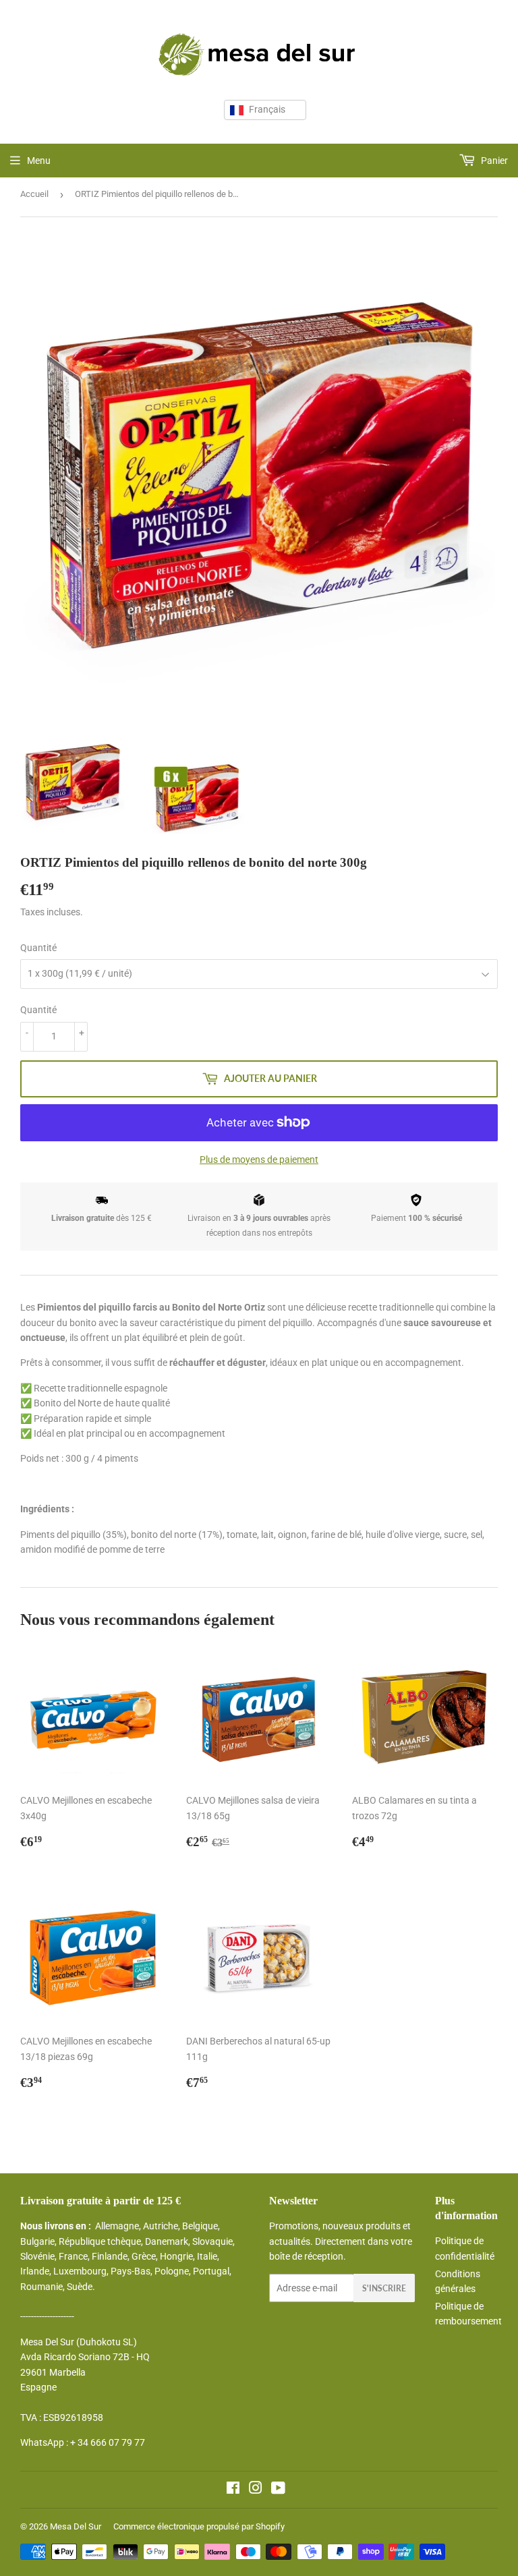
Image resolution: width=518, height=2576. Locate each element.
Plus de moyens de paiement (259, 1160)
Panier (493, 161)
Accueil (34, 194)
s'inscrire (384, 2288)
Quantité (38, 948)
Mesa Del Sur (76, 2526)
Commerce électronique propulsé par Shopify (199, 2526)
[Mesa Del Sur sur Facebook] (233, 2490)
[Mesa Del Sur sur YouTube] (278, 2490)
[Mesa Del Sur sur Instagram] (256, 2490)
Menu (39, 161)
